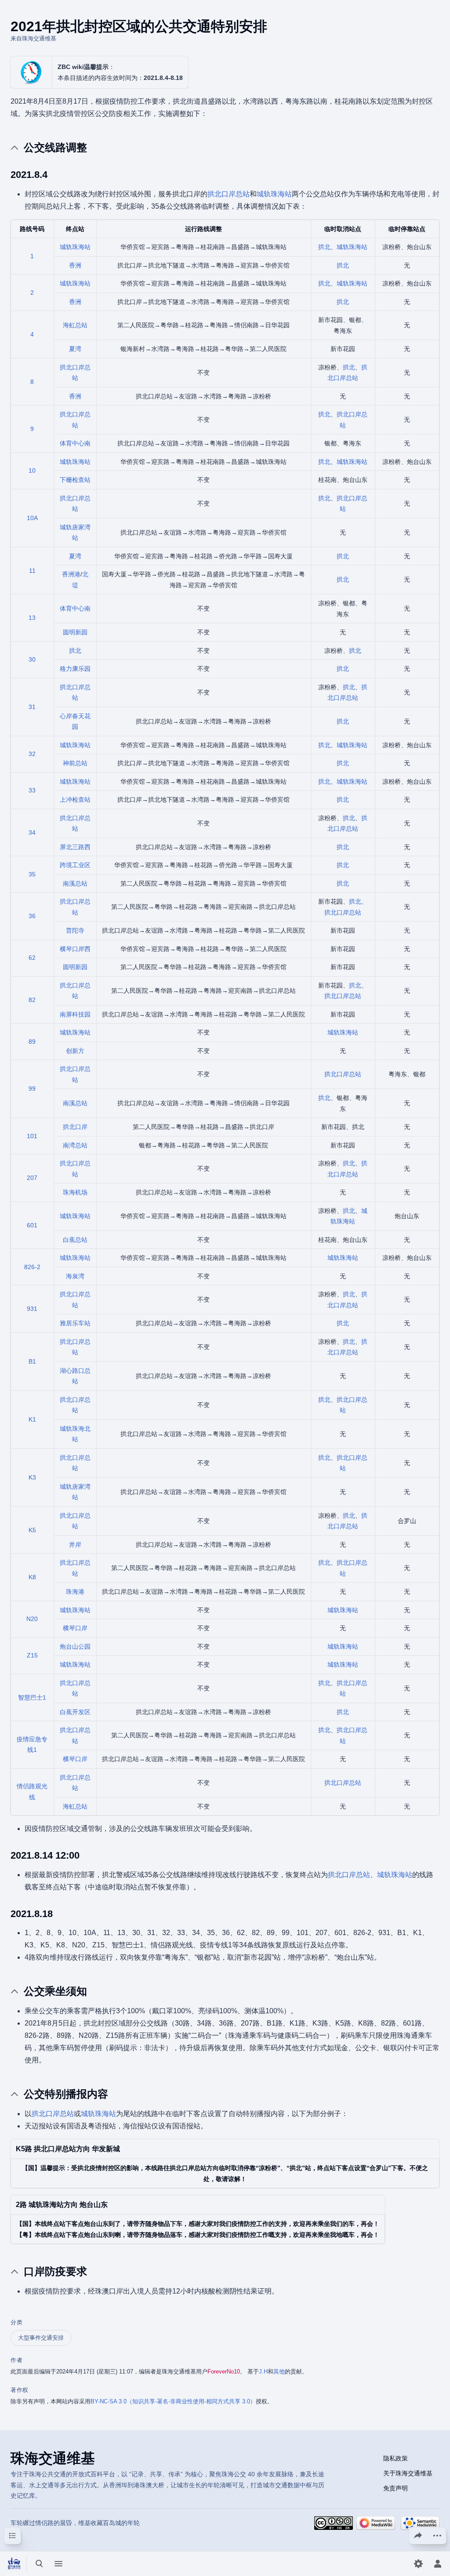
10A (32, 518)
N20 (32, 1619)
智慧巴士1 (32, 1697)
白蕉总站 (75, 1240)
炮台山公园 (75, 1646)
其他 (279, 2372)
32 (32, 754)
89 (32, 1042)
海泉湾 (75, 1276)
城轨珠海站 (274, 194)
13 (32, 618)
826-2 (32, 1267)
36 (32, 916)
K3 (32, 1477)
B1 (32, 1361)
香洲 (75, 265)
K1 (32, 1419)
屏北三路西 (75, 847)
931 (32, 1309)
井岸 (75, 1545)
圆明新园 (75, 632)
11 (32, 571)
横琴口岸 (75, 1628)
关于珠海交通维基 (408, 2473)
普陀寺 (75, 930)
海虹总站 (75, 325)
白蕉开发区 (75, 1712)
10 (32, 470)
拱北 (324, 247)
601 (32, 1225)
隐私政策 (396, 2458)
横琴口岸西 (75, 949)
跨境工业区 (75, 865)
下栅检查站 (75, 480)
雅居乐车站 (75, 1323)
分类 (16, 2322)
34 (32, 832)
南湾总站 (75, 1145)
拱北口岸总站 (229, 194)
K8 (32, 1577)
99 (32, 1089)
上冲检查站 (75, 800)
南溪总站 (75, 883)
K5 (32, 1530)
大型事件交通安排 (41, 2338)
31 (32, 707)
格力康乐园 (75, 669)
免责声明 (396, 2488)
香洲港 (71, 574)
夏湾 (75, 349)
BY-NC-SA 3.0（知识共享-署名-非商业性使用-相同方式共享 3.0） (173, 2401)
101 (32, 1136)
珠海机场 (75, 1192)
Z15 (32, 1655)
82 (32, 1000)
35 (32, 874)
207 (32, 1178)
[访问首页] (14, 2564)
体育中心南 (75, 443)
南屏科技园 (75, 1014)
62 (32, 958)
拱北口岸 (75, 1127)
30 (32, 659)
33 (32, 790)
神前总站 (75, 763)
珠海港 (75, 1592)
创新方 (75, 1051)
